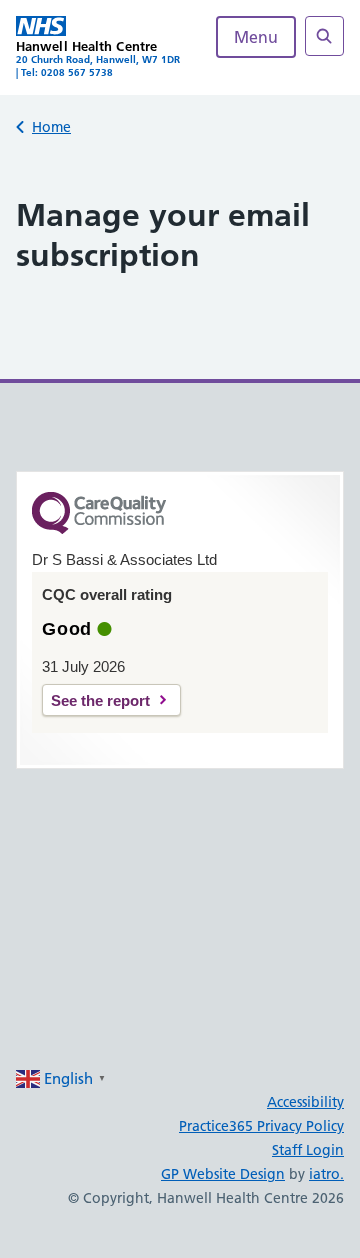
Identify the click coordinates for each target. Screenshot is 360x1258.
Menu (256, 37)
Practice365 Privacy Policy (261, 1126)
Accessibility (305, 1102)
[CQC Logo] (99, 529)
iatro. (326, 1174)
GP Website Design (223, 1174)
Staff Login (308, 1150)
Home (51, 127)
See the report (100, 700)
